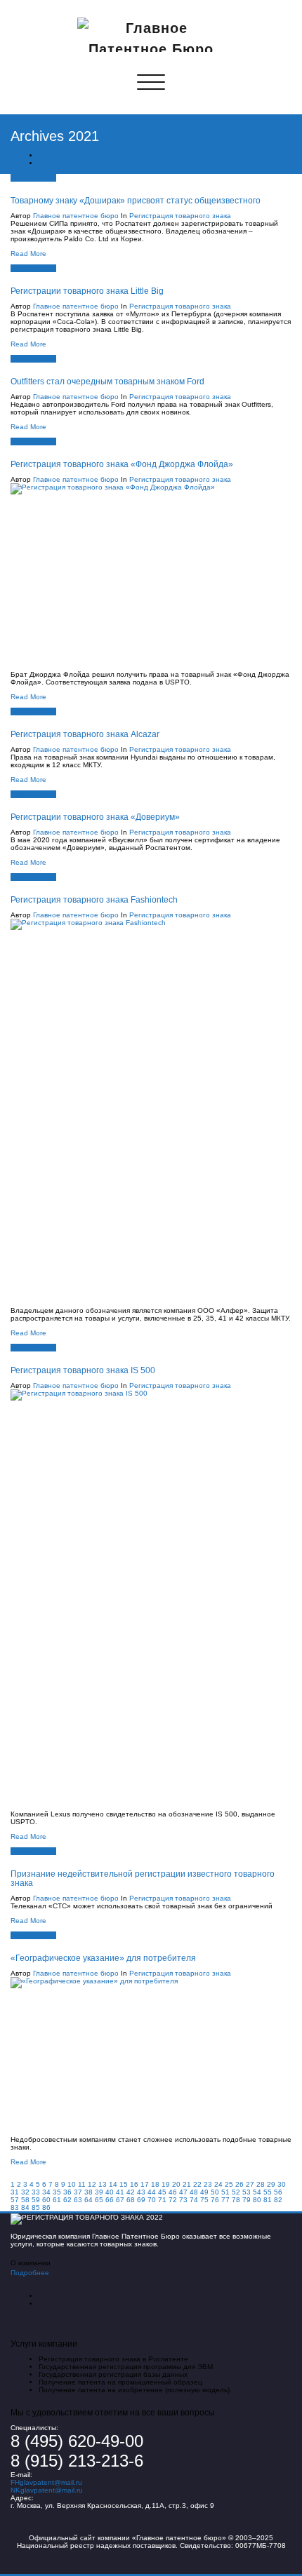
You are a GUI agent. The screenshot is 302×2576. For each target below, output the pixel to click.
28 (261, 2184)
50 (215, 2192)
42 (131, 2192)
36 (67, 2192)
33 (36, 2192)
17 (145, 2184)
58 (25, 2200)
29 (271, 2184)
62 (67, 2200)
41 (120, 2192)
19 (166, 2184)
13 (103, 2184)
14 (113, 2184)
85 (36, 2207)
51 (225, 2192)
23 (208, 2184)
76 (215, 2200)
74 (194, 2200)
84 (25, 2207)
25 (229, 2184)
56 (278, 2192)
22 (197, 2184)
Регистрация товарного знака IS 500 (83, 1370)
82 (278, 2200)
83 (15, 2207)
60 (46, 2200)
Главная (52, 155)
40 (110, 2192)
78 (236, 2200)
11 (82, 2184)
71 (162, 2200)
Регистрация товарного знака (180, 216)
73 (183, 2200)
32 (25, 2192)
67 (120, 2200)
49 (204, 2192)
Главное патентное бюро (76, 216)
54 (257, 2192)
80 (257, 2200)
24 (218, 2184)
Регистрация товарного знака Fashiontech (94, 899)
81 (268, 2200)
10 (72, 2184)
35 (57, 2192)
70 (152, 2200)
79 (247, 2200)
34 (46, 2192)
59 (36, 2200)
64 (88, 2200)
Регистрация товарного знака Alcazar (85, 734)
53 (247, 2192)
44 (152, 2192)
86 (46, 2207)
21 (187, 2184)
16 (134, 2184)
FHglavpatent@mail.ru (46, 2482)
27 (250, 2184)
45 (162, 2192)
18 (155, 2184)
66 (110, 2200)
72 (173, 2200)
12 (92, 2184)
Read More (28, 254)
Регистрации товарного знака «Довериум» (95, 817)
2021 (47, 163)
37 (78, 2192)
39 (99, 2192)
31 (15, 2192)
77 (225, 2200)
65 (99, 2200)
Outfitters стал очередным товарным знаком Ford (107, 381)
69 (141, 2200)
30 (282, 2184)
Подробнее (30, 2273)
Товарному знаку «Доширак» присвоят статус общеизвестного (136, 200)
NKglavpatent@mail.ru (47, 2490)
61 (57, 2200)
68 (131, 2200)
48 (194, 2192)
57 (15, 2200)
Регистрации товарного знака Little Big (87, 291)
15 (124, 2184)
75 (204, 2200)
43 (141, 2192)
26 (239, 2184)
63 (78, 2200)
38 (88, 2192)
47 (183, 2192)
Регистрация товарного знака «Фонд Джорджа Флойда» (122, 464)
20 (176, 2184)
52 (236, 2192)
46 (173, 2192)
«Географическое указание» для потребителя (103, 1958)
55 (268, 2192)
